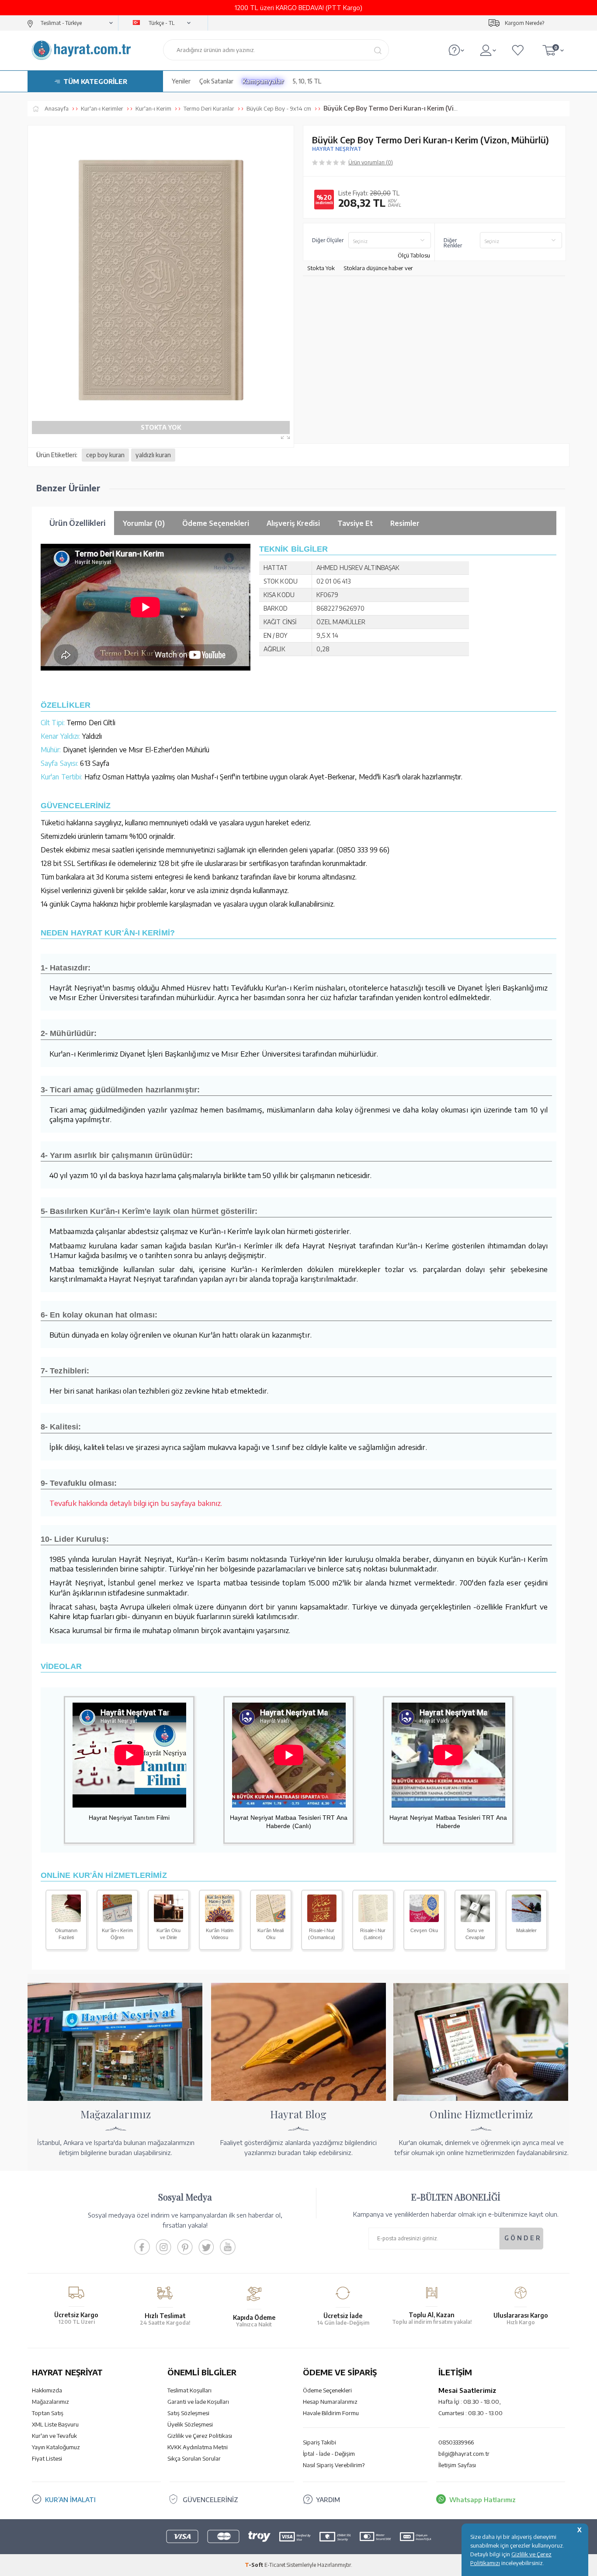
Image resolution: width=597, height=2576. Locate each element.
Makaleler (527, 1930)
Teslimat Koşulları (189, 2390)
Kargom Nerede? (524, 23)
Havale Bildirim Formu (331, 2413)
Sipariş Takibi (319, 2442)
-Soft (255, 2565)
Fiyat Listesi (47, 2458)
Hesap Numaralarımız (330, 2402)
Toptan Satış (48, 2413)
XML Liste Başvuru (55, 2424)
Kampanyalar (263, 81)
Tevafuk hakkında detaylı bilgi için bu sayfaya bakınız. (136, 1503)
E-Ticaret (275, 2565)
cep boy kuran (105, 455)
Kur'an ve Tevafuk (54, 2436)
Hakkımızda (47, 2390)
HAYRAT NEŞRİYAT (337, 149)
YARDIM (328, 2500)
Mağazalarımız (50, 2402)
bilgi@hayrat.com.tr (464, 2454)
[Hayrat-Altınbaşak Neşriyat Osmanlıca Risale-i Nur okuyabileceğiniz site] (322, 1919)
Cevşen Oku (424, 1930)
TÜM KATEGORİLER (95, 81)
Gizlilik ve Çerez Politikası (200, 2436)
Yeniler (181, 81)
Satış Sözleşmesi (188, 2413)
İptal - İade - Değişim (329, 2454)
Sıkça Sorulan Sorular (194, 2458)
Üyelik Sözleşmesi (190, 2424)
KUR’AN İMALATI (70, 2500)
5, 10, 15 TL (307, 81)
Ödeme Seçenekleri (327, 2390)
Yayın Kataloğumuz (56, 2447)
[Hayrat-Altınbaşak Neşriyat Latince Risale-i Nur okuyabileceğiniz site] (373, 1919)
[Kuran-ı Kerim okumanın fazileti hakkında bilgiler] (66, 1919)
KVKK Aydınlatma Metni (198, 2447)
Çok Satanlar (216, 81)
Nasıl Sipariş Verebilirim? (334, 2465)
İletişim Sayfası (457, 2465)
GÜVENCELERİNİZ (210, 2500)
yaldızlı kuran (153, 455)
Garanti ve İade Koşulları (198, 2402)
